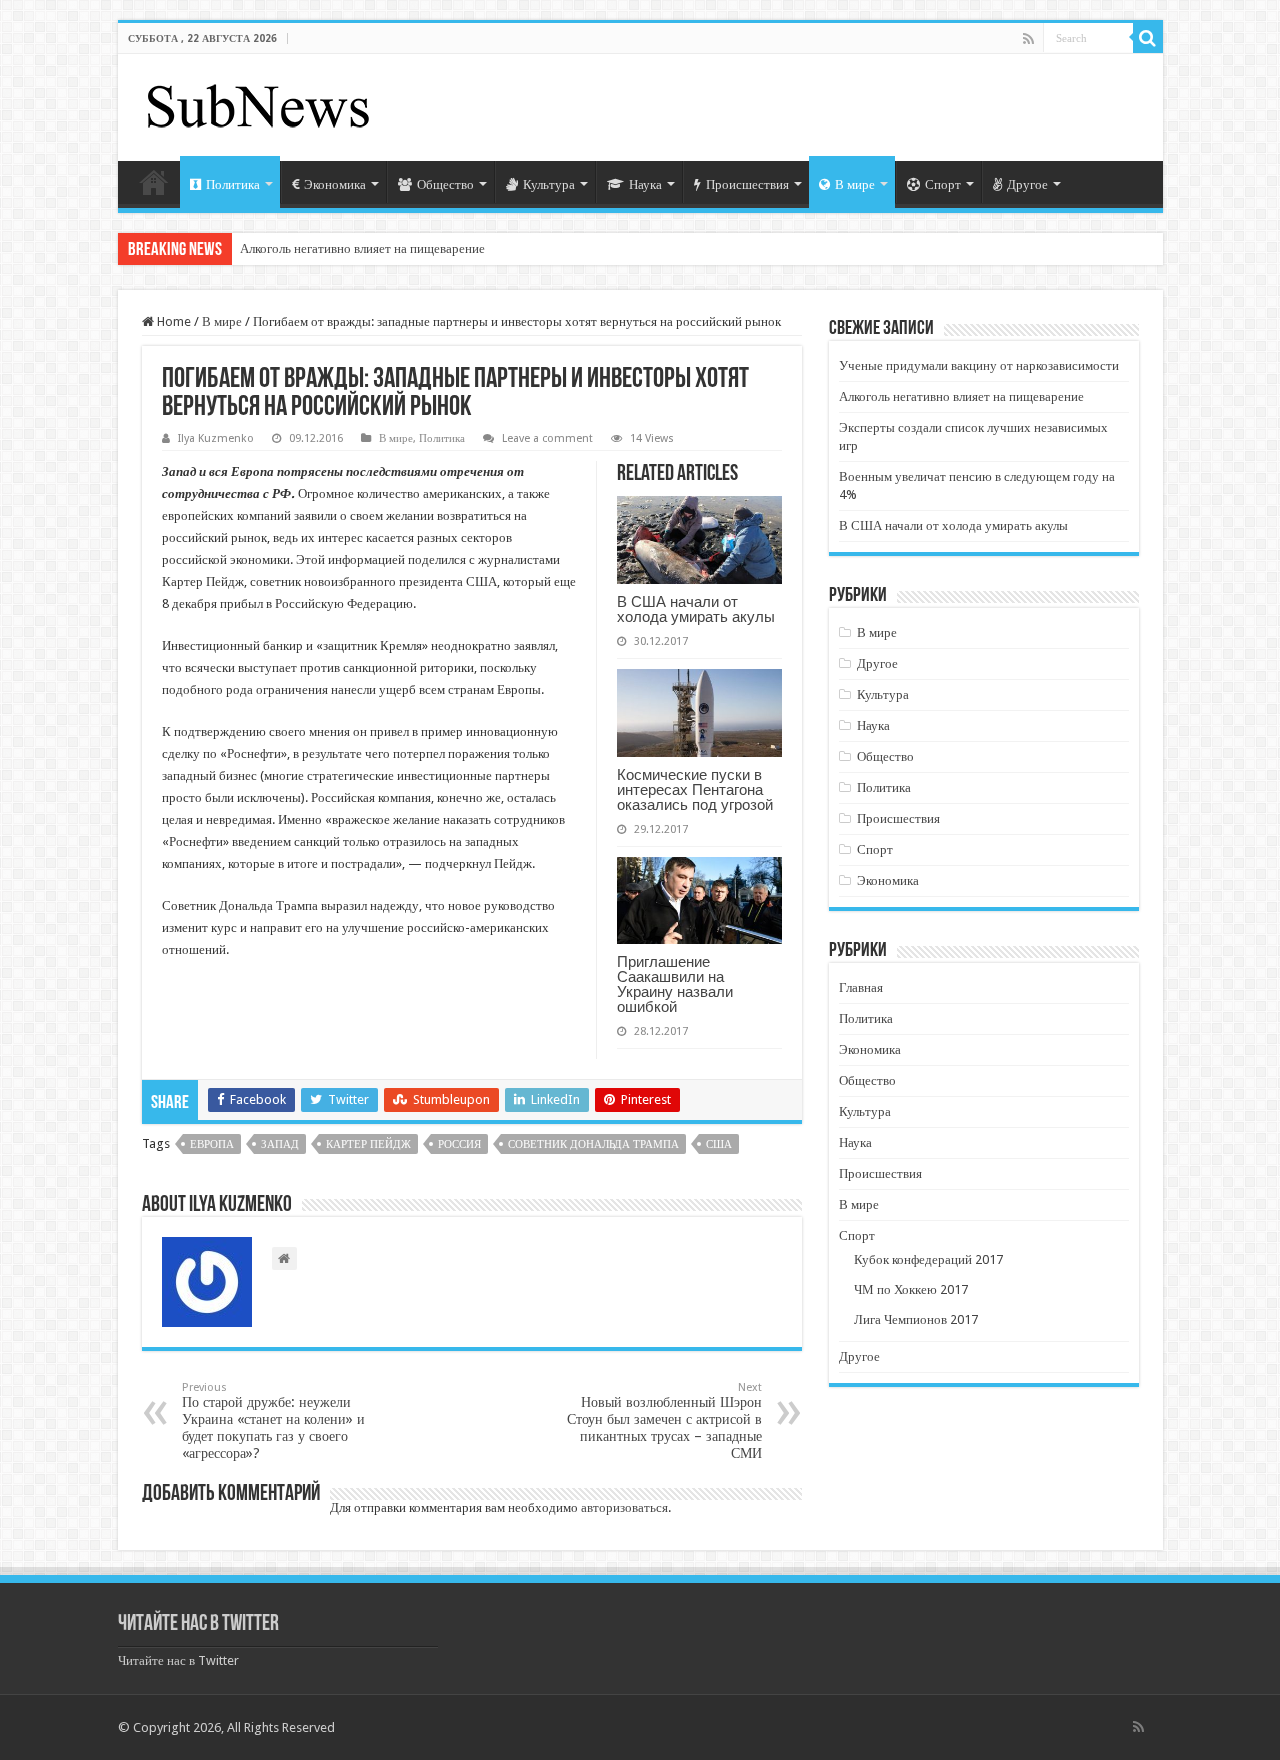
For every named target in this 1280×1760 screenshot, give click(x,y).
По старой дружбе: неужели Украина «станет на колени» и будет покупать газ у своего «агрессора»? (273, 1421)
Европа (212, 1144)
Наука (645, 184)
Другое (1027, 184)
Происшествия (747, 184)
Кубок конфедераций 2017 (928, 1259)
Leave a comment (547, 438)
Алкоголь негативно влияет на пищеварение (362, 248)
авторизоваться (624, 1507)
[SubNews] (258, 104)
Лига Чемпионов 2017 (916, 1319)
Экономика (335, 184)
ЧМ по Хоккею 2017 (911, 1289)
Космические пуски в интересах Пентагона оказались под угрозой (695, 789)
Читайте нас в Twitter (198, 1624)
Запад (280, 1144)
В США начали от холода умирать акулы (696, 609)
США (719, 1144)
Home (172, 321)
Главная (154, 182)
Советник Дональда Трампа (593, 1144)
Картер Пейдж (368, 1144)
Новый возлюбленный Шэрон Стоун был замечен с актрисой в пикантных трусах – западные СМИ (664, 1421)
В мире (855, 184)
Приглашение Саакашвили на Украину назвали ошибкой (675, 984)
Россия (459, 1144)
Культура (549, 184)
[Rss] (1028, 39)
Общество (445, 184)
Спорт (943, 184)
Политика (233, 184)
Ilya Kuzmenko (216, 438)
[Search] (1148, 38)
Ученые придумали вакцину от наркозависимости (979, 365)
